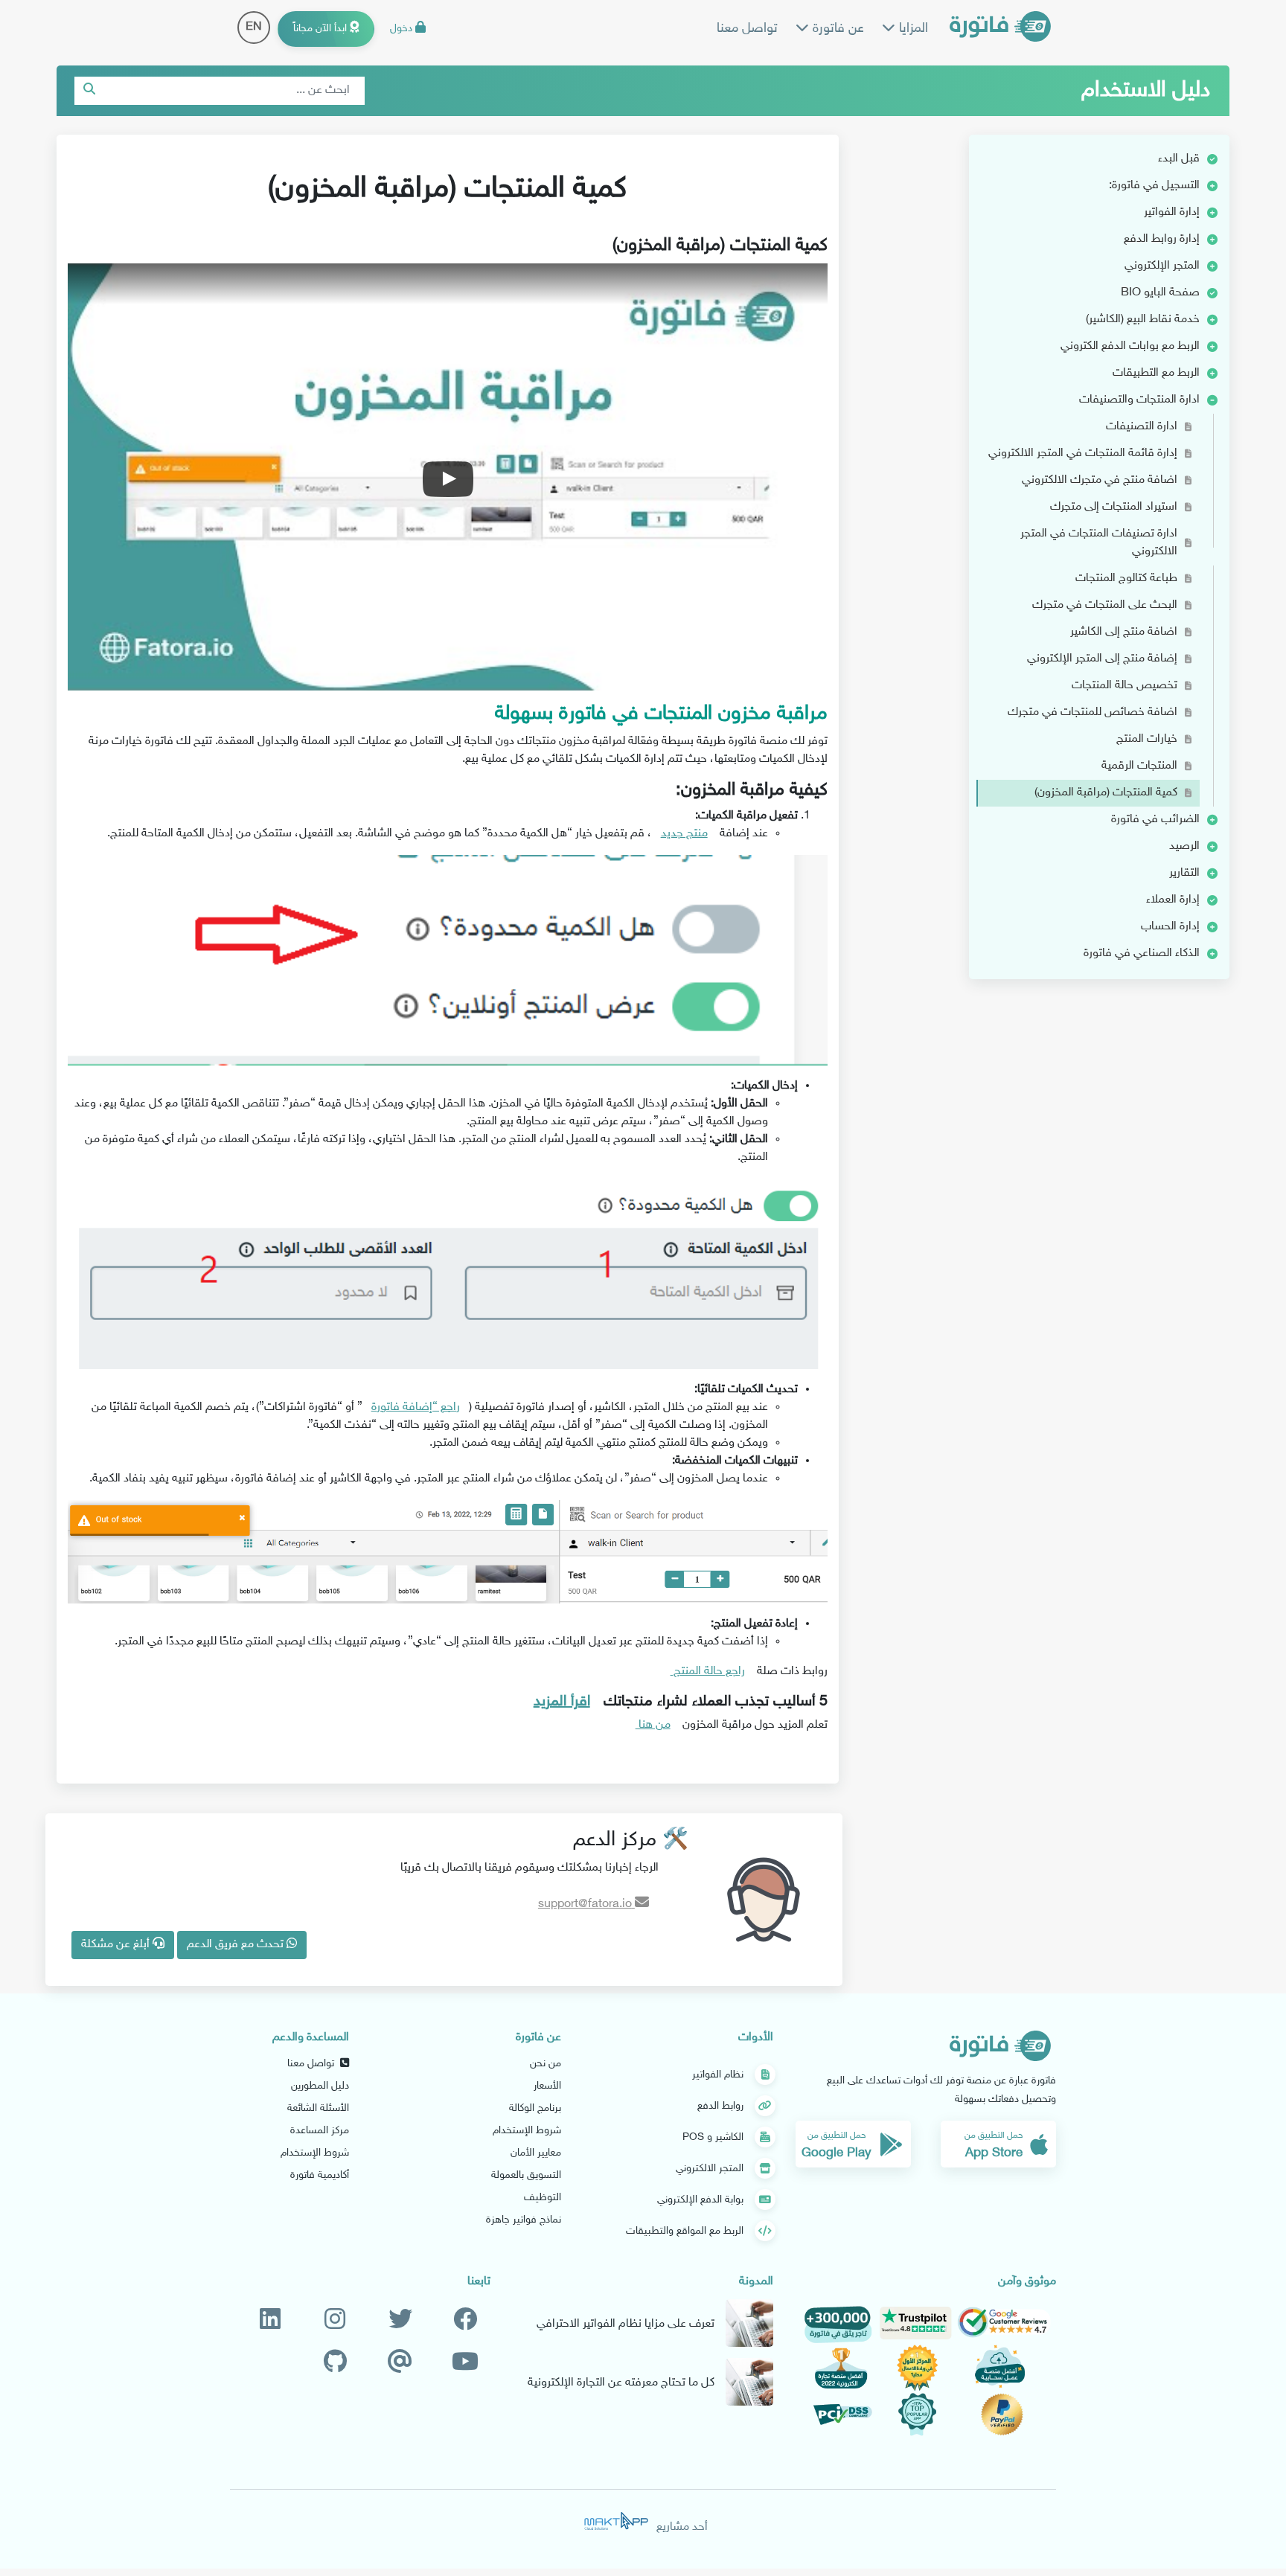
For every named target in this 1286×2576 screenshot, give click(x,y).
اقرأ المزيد (562, 1702)
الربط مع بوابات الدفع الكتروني (1130, 346)
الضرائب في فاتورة (1155, 820)
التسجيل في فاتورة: (1154, 186)
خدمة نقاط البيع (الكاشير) (1143, 320)
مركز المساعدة (320, 2131)
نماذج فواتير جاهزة (524, 2220)
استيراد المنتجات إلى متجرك (1114, 507)
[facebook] (465, 2320)
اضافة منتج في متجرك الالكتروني (1100, 480)
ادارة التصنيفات (1142, 427)
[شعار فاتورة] (1000, 29)
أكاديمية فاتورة (320, 2175)
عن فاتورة (836, 29)
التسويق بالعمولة (526, 2175)
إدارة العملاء (1173, 900)
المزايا (912, 29)
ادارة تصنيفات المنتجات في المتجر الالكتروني (1099, 543)
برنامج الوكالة (535, 2108)
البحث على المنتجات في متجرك (1105, 605)
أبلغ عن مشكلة (117, 1945)
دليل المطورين (320, 2086)
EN (254, 27)
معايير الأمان (536, 2153)
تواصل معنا (747, 29)
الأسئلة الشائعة (318, 2108)
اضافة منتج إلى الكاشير (1124, 632)
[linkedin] (270, 2320)
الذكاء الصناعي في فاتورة (1142, 954)
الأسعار (547, 2086)
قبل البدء (1179, 159)
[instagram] (335, 2320)
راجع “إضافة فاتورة (416, 1407)
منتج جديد (684, 834)
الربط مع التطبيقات (1156, 373)
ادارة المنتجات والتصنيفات (1139, 400)
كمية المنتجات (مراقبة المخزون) (1106, 793)
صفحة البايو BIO (1160, 293)
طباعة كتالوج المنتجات (1126, 579)
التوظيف (543, 2198)
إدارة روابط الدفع (1162, 239)
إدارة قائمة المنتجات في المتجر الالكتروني (1083, 454)
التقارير (1184, 873)
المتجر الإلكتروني (1162, 266)
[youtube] (465, 2363)
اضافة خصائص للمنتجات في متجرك (1093, 712)
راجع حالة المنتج (708, 1672)
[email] (400, 2363)
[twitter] (400, 2320)
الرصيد (1184, 846)
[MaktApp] (616, 2521)
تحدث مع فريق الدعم (237, 1945)
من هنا (653, 1725)
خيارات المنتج (1147, 739)
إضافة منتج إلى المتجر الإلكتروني (1102, 659)
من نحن (546, 2064)
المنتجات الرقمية (1139, 766)
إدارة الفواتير (1172, 212)
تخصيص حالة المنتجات (1125, 686)
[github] (335, 2363)
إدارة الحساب (1170, 927)
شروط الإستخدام (527, 2131)
